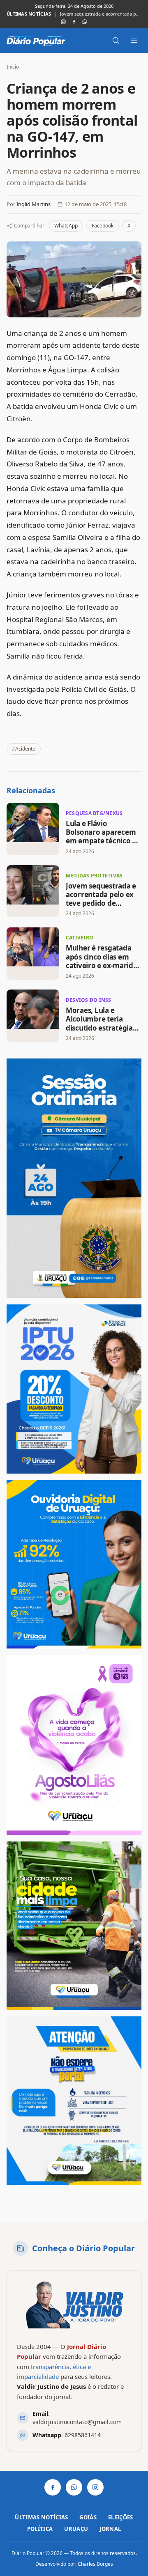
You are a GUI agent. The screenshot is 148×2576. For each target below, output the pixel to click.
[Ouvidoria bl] (74, 1564)
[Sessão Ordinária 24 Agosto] (74, 1178)
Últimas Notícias (41, 2517)
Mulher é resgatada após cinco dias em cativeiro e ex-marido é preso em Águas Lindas (102, 965)
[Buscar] (116, 41)
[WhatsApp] (85, 22)
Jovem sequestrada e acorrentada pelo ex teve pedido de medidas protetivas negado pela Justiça (101, 14)
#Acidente (24, 749)
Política (40, 2529)
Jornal (110, 2529)
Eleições (121, 2517)
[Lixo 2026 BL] (74, 2101)
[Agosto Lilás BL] (74, 1745)
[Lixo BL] (74, 1926)
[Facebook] (74, 22)
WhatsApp (66, 226)
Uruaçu (76, 2529)
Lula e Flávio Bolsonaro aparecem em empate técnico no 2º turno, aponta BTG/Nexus (103, 841)
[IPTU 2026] (74, 1389)
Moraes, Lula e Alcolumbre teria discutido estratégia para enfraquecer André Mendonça (99, 1028)
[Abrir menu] (134, 41)
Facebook (103, 226)
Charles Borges (95, 2564)
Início (13, 67)
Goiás (88, 2517)
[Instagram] (63, 22)
